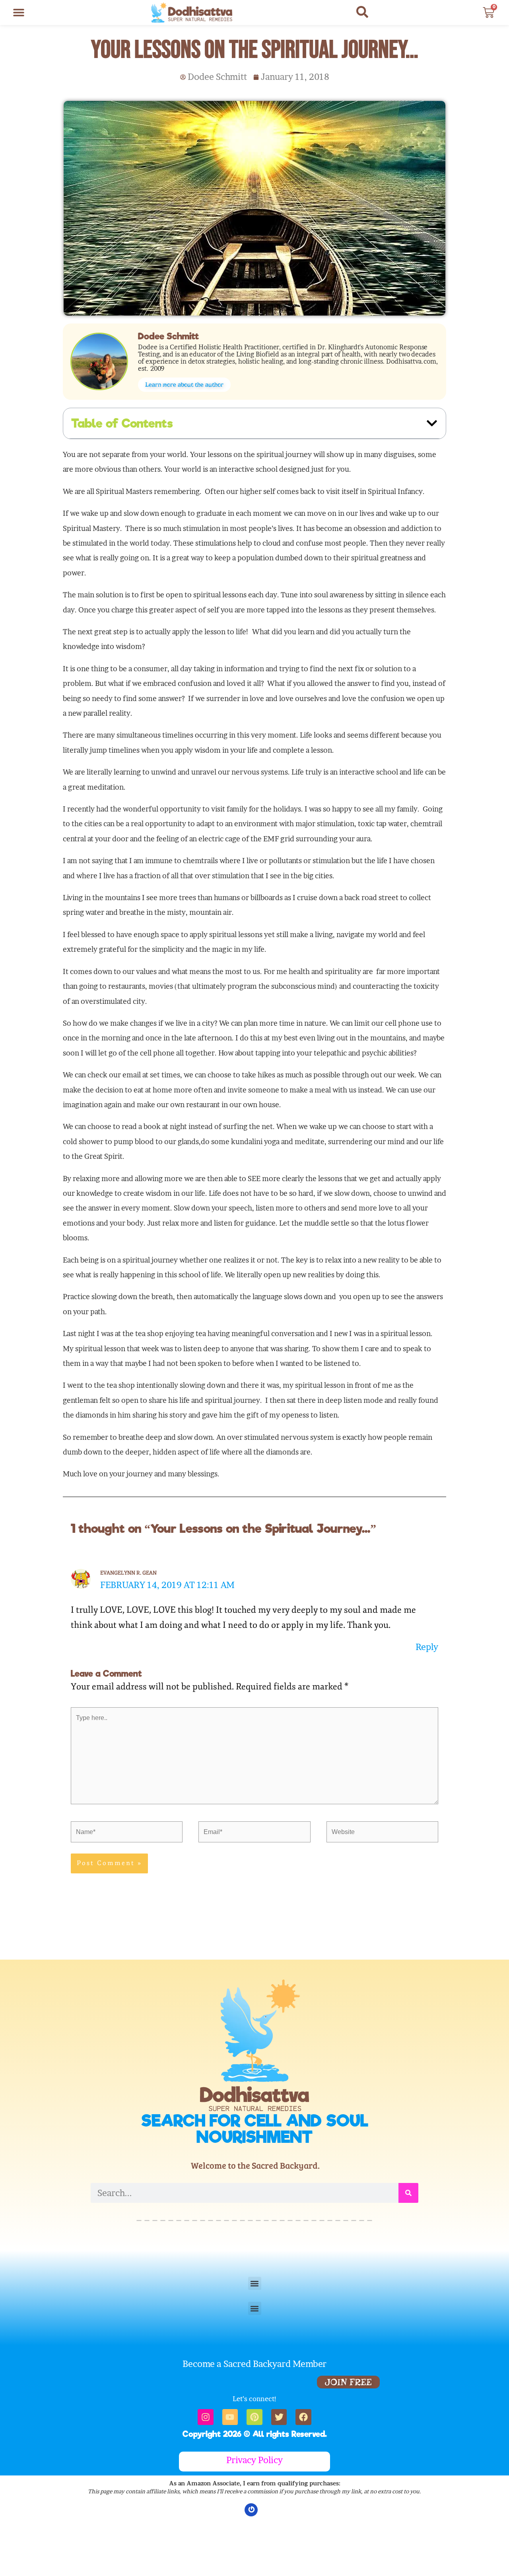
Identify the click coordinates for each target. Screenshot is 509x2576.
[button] (19, 13)
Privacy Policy (254, 2460)
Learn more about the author (184, 385)
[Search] (408, 2193)
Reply (427, 1647)
